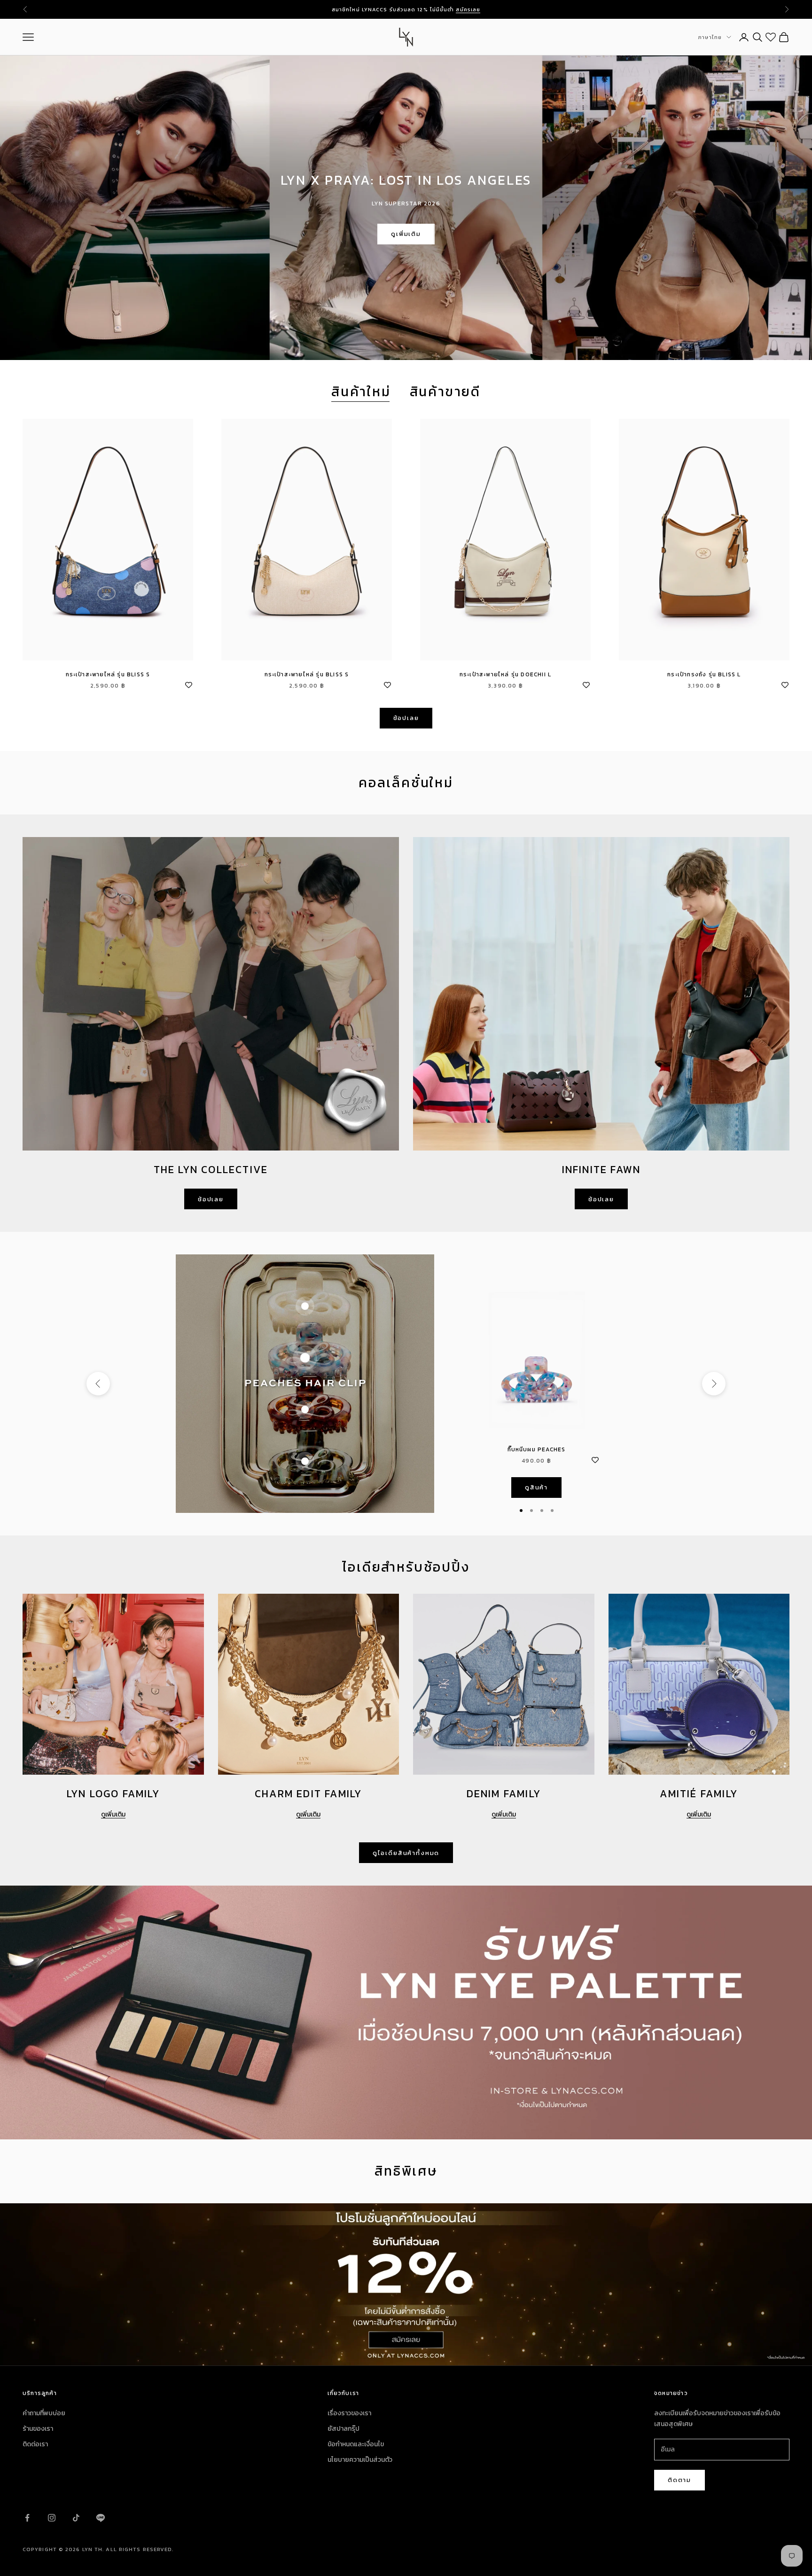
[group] (406, 2285)
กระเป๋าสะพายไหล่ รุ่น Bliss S (108, 674)
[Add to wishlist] (188, 684)
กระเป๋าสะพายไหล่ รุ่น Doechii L (505, 674)
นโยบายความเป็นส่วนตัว (360, 2460)
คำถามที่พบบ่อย (44, 2413)
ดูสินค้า (536, 1487)
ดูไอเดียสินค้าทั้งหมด (406, 1853)
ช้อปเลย (406, 718)
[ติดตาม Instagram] (52, 2518)
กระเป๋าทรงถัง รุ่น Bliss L (704, 674)
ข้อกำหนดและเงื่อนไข (356, 2444)
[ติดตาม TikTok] (76, 2518)
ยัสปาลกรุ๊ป (344, 2429)
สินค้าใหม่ (361, 392)
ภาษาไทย (710, 37)
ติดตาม (679, 2480)
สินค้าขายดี (445, 392)
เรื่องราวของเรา (349, 2413)
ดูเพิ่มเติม (406, 234)
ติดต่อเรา (35, 2444)
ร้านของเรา (38, 2429)
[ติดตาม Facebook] (27, 2518)
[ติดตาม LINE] (101, 2518)
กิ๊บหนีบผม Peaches (537, 1449)
